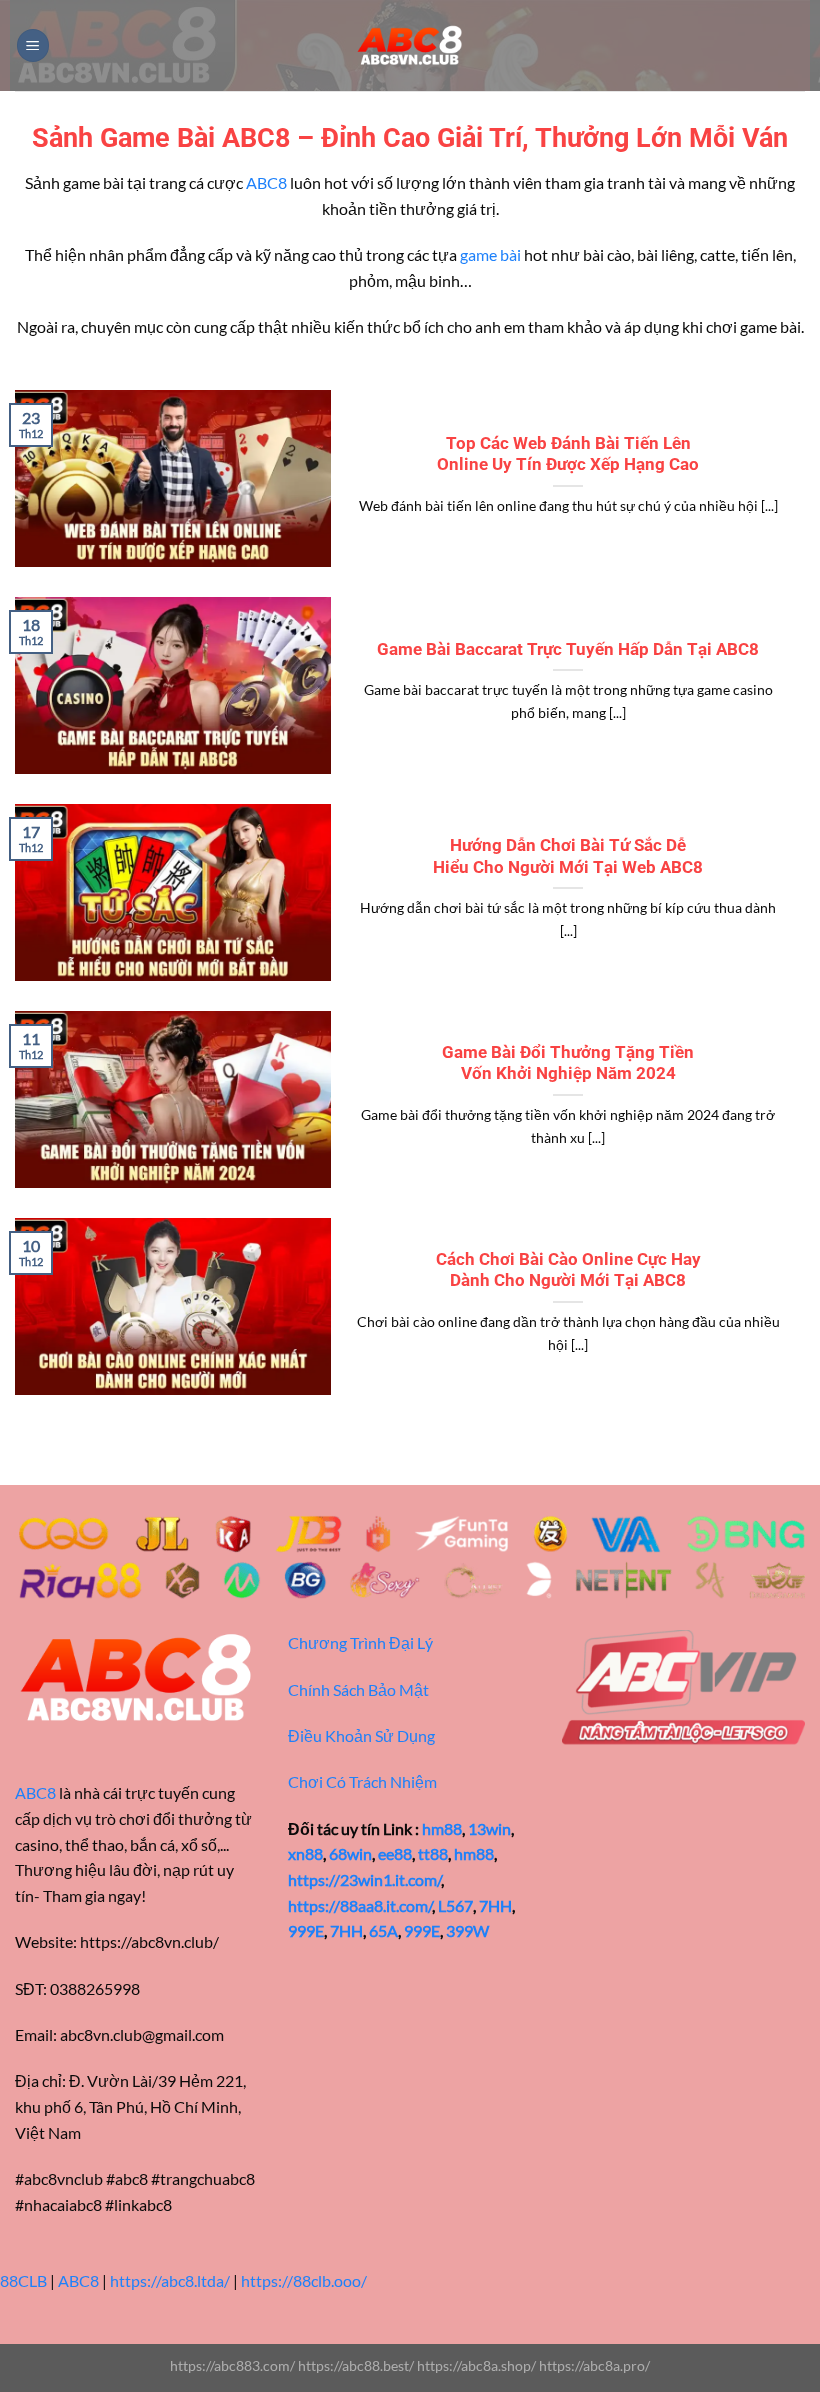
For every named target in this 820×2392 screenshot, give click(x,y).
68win (350, 1853)
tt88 (433, 1853)
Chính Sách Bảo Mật (358, 1689)
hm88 (442, 1828)
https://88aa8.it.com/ (360, 1905)
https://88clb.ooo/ (304, 2280)
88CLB (23, 2280)
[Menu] (33, 45)
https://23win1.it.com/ (364, 1879)
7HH (495, 1905)
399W (467, 1930)
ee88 (395, 1853)
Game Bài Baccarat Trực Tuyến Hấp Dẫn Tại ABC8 (568, 649)
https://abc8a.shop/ (476, 2365)
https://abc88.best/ (356, 2365)
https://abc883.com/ (232, 2365)
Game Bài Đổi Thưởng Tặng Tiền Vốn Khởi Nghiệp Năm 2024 (568, 1063)
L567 (455, 1905)
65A (383, 1930)
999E (306, 1930)
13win (489, 1828)
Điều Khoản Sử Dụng (361, 1735)
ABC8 (266, 182)
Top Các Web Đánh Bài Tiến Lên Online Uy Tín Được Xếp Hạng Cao (568, 454)
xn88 (305, 1853)
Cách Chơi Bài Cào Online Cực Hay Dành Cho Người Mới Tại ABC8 (568, 1270)
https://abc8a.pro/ (594, 2365)
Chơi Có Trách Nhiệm (362, 1781)
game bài (490, 254)
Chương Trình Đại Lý (360, 1642)
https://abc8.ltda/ (170, 2280)
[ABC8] (410, 46)
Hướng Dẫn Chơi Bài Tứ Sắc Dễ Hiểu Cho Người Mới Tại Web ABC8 (568, 856)
